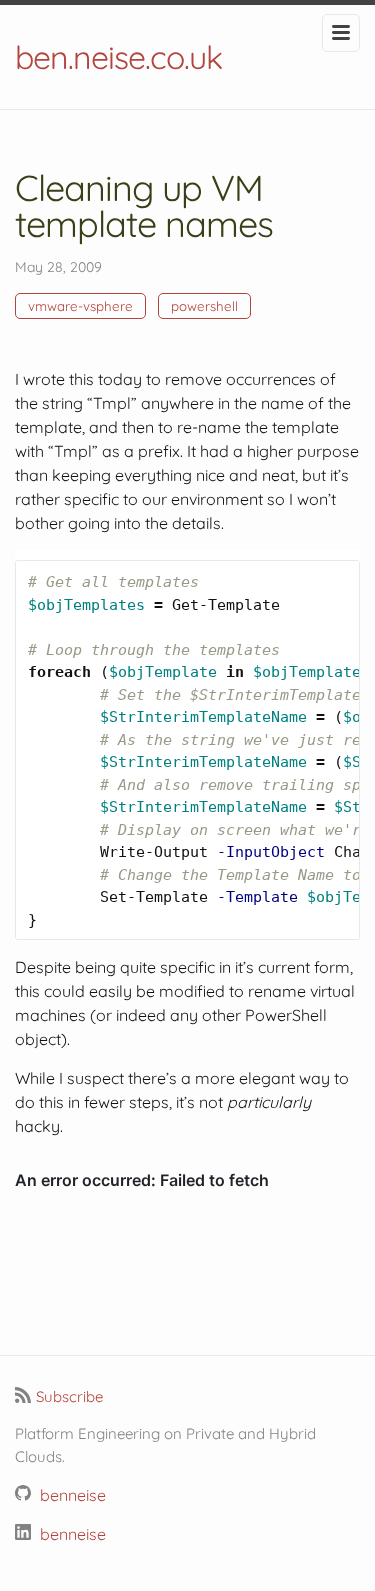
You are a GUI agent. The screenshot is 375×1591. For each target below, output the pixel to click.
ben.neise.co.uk (118, 57)
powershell (204, 306)
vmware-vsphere (80, 306)
